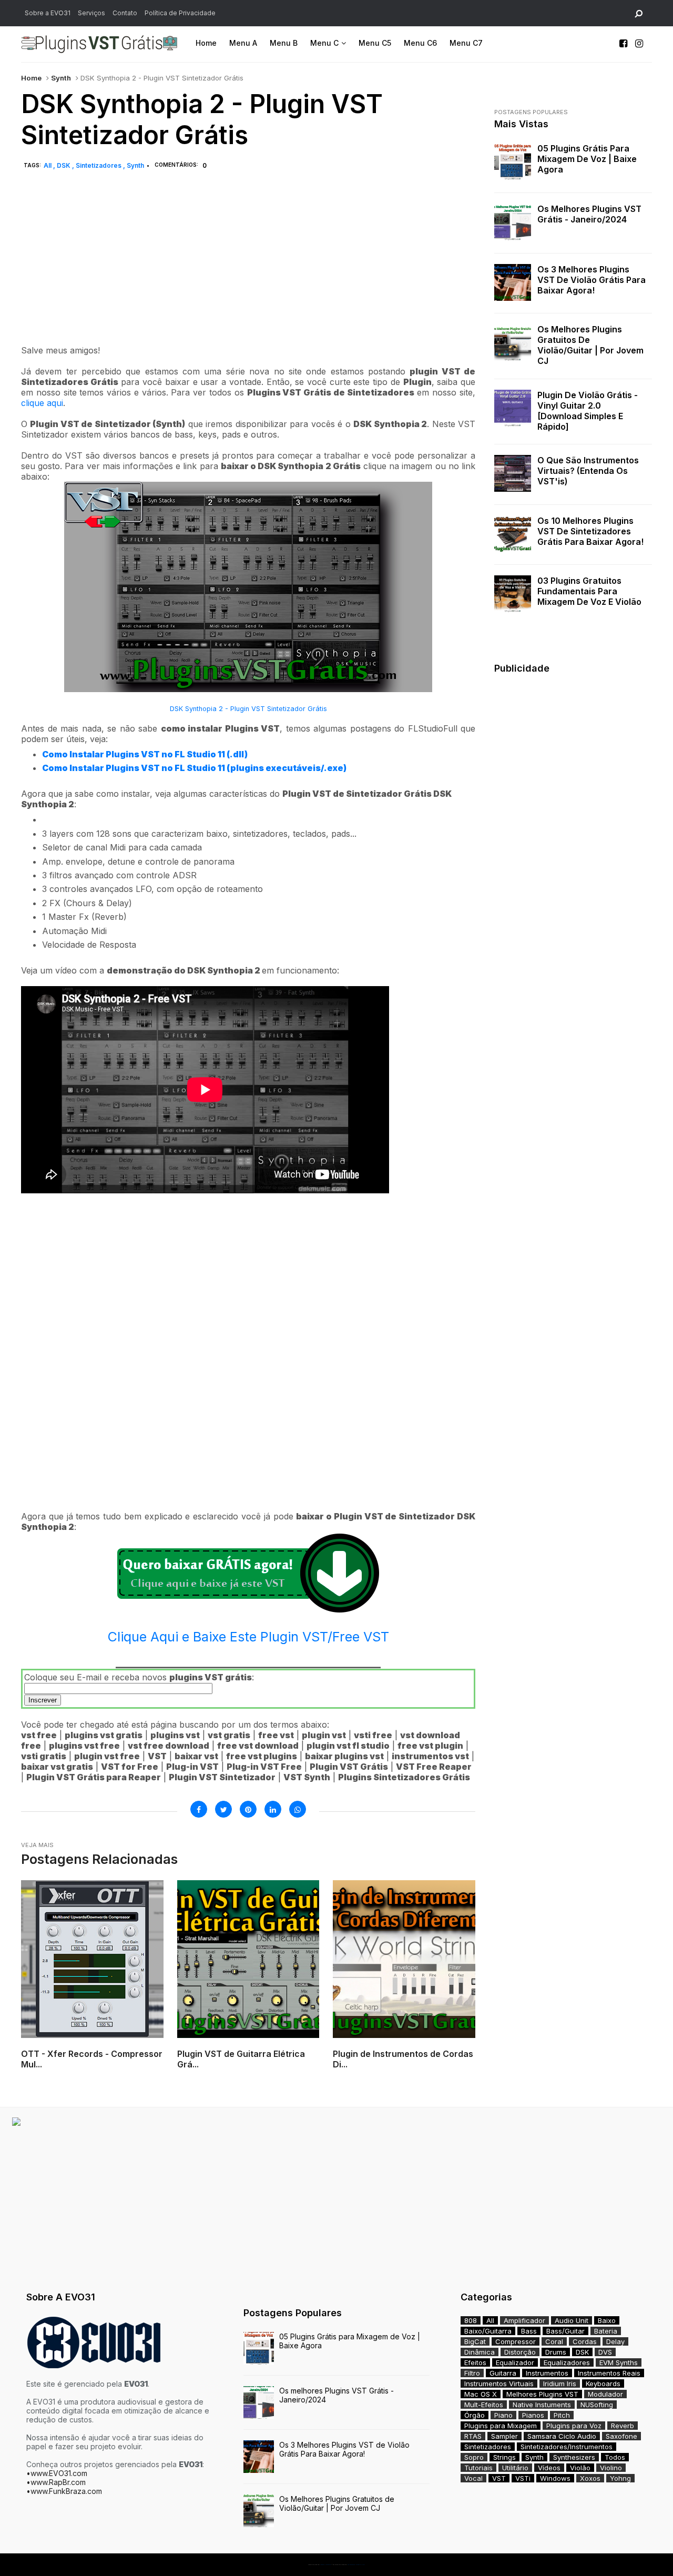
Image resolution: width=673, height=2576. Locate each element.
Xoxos (590, 2478)
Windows (555, 2478)
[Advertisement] (248, 269)
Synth (61, 78)
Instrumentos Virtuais (499, 2384)
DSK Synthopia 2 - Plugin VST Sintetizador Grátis (248, 709)
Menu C (324, 43)
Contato (125, 13)
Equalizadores (567, 2362)
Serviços (91, 13)
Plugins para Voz (574, 2426)
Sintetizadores (99, 165)
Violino (611, 2468)
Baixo (607, 2320)
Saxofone (621, 2436)
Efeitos (475, 2362)
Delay (615, 2341)
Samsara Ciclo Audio (562, 2436)
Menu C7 (466, 43)
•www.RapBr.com (56, 2482)
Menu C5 (375, 43)
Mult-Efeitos (484, 2405)
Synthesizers (574, 2457)
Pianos (533, 2415)
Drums (556, 2352)
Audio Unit (572, 2320)
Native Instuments (542, 2405)
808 (471, 2320)
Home (206, 43)
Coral (554, 2341)
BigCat (475, 2341)
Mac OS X (481, 2394)
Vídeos (549, 2468)
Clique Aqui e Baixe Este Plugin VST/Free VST (248, 1637)
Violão (580, 2468)
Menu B (284, 43)
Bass (529, 2331)
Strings (504, 2457)
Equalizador (515, 2362)
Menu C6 (420, 43)
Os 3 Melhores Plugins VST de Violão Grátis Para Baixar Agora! (592, 280)
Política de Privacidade (180, 13)
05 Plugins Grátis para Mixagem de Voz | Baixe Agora (587, 159)
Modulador (605, 2394)
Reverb (623, 2426)
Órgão (475, 2415)
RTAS (473, 2436)
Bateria (606, 2331)
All (48, 165)
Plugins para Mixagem (501, 2426)
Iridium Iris (560, 2384)
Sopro (474, 2457)
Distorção (520, 2352)
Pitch (562, 2415)
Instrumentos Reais (609, 2373)
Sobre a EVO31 (48, 13)
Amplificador (524, 2320)
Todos (615, 2457)
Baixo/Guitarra (488, 2331)
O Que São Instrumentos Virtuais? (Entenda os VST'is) (588, 471)
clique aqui (42, 403)
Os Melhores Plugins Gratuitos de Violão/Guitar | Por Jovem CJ (590, 345)
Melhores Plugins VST (542, 2394)
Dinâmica (480, 2352)
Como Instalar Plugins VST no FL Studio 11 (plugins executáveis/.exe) (194, 768)
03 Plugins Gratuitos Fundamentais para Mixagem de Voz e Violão (589, 591)
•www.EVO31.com (57, 2473)
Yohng (620, 2478)
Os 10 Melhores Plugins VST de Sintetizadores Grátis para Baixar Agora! (590, 531)
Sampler (504, 2436)
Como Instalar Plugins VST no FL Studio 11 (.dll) (145, 754)
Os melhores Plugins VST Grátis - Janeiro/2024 (589, 214)
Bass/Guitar (565, 2331)
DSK (64, 165)
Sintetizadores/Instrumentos (567, 2447)
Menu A (243, 43)
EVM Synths (619, 2362)
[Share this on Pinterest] (248, 1809)
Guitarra (503, 2373)
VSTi (523, 2478)
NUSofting (597, 2405)
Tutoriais (478, 2468)
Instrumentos (547, 2373)
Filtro (472, 2373)
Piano (503, 2415)
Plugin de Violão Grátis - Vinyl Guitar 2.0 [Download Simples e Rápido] (588, 411)
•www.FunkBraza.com (64, 2491)
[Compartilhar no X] (223, 1809)
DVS (605, 2352)
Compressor (516, 2341)
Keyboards (603, 2384)
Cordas (585, 2341)
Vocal (473, 2478)
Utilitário (515, 2468)
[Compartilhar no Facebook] (199, 1809)
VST (499, 2478)
